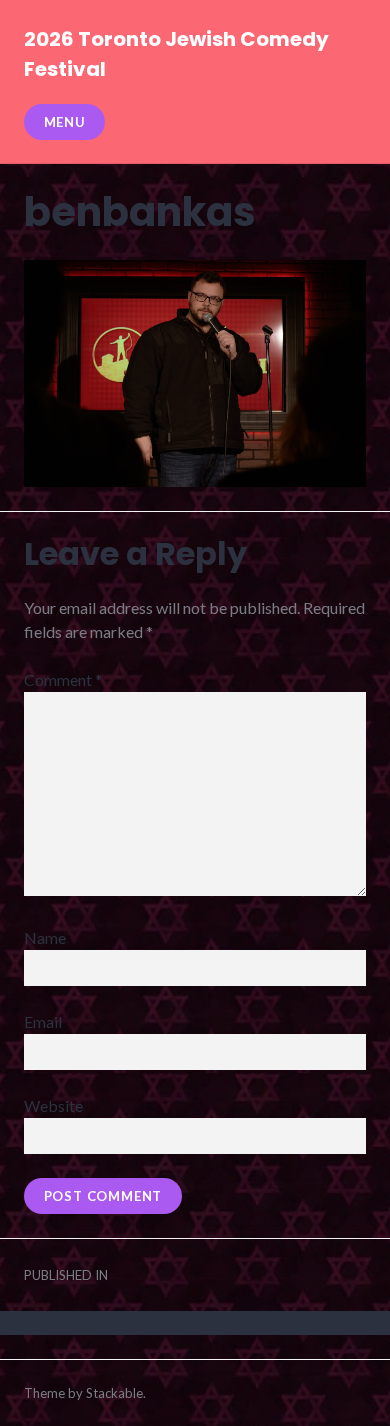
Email (43, 1021)
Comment (63, 679)
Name (45, 937)
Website (53, 1105)
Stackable (114, 1393)
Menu (65, 122)
